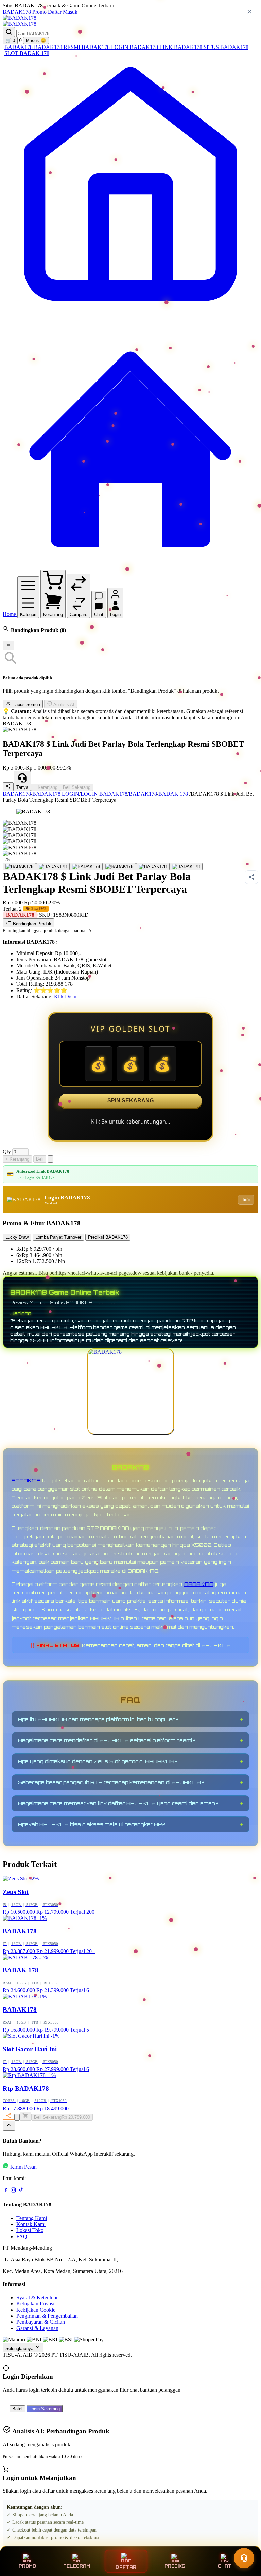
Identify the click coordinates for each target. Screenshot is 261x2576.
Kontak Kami (31, 2224)
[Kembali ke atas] (9, 2126)
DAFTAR (126, 2567)
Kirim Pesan (23, 2167)
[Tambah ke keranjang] (25, 2116)
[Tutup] (8, 645)
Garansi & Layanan (37, 2328)
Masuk (70, 12)
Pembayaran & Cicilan (41, 2322)
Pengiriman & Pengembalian (47, 2316)
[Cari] (9, 32)
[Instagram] (13, 2191)
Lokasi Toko (30, 2230)
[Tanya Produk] (50, 1159)
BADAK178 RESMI (58, 47)
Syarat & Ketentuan (38, 2297)
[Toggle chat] (244, 2558)
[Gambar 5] (153, 867)
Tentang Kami (32, 2218)
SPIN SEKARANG (130, 1101)
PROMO (27, 2566)
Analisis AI (63, 705)
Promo (39, 12)
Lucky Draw (17, 1237)
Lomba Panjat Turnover (58, 1237)
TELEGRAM (77, 2566)
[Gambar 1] (19, 867)
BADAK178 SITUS (197, 47)
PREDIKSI (175, 2566)
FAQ (22, 2236)
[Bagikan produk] (8, 787)
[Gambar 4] (119, 867)
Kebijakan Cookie (36, 2310)
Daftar (55, 12)
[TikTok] (21, 2191)
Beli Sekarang (77, 787)
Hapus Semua (25, 705)
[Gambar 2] (53, 867)
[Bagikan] (8, 2116)
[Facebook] (6, 2191)
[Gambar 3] (86, 867)
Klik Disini (66, 996)
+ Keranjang (46, 787)
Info (246, 1200)
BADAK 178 (34, 53)
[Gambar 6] (186, 867)
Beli (40, 1159)
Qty (7, 1152)
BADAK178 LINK (152, 47)
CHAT (225, 2566)
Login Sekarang (45, 2409)
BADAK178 (17, 12)
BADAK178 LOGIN (106, 47)
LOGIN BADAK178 (104, 794)
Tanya (22, 787)
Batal (17, 2409)
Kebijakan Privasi (35, 2304)
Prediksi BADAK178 (108, 1237)
